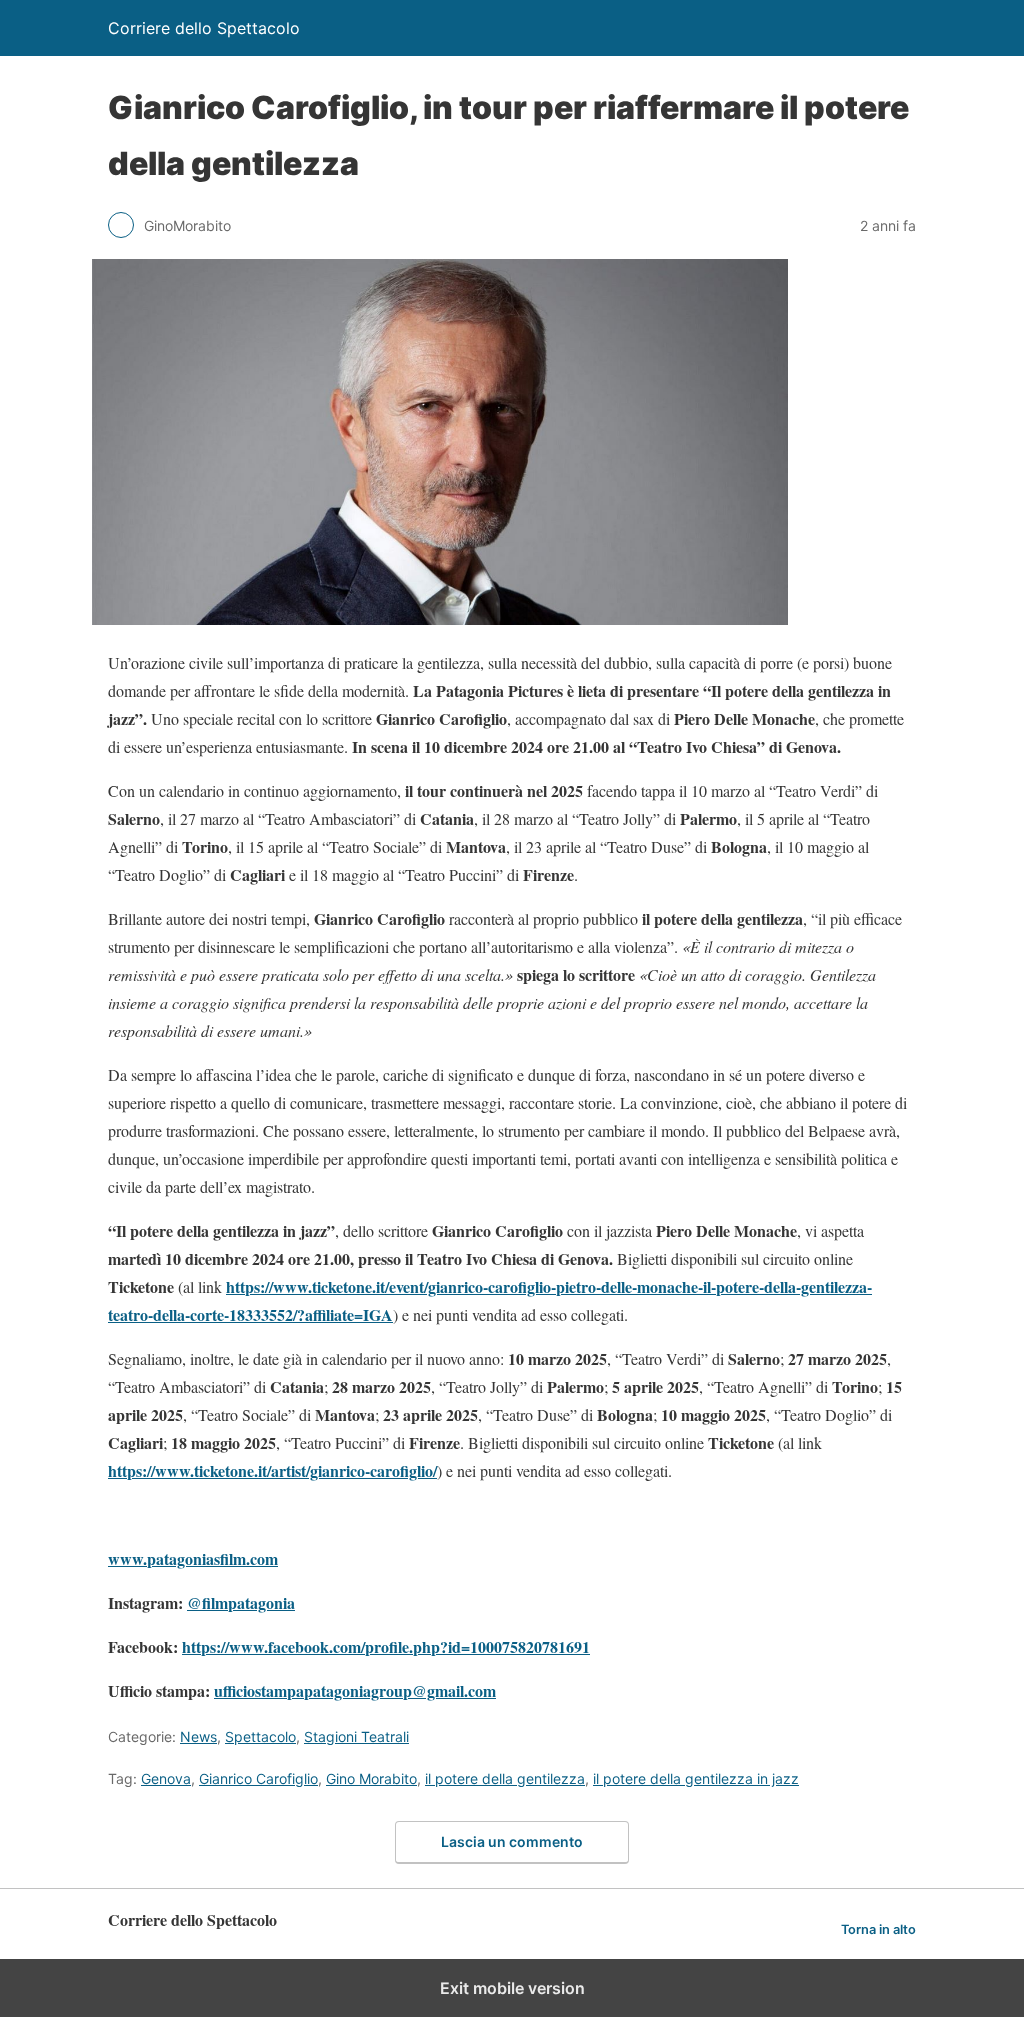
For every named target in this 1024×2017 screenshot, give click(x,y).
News (198, 1736)
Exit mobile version (512, 1988)
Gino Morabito (371, 1778)
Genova (166, 1778)
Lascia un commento (512, 1841)
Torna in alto (878, 1929)
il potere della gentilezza (505, 1778)
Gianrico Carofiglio (258, 1778)
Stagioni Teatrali (356, 1736)
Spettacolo (260, 1736)
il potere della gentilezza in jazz (696, 1778)
